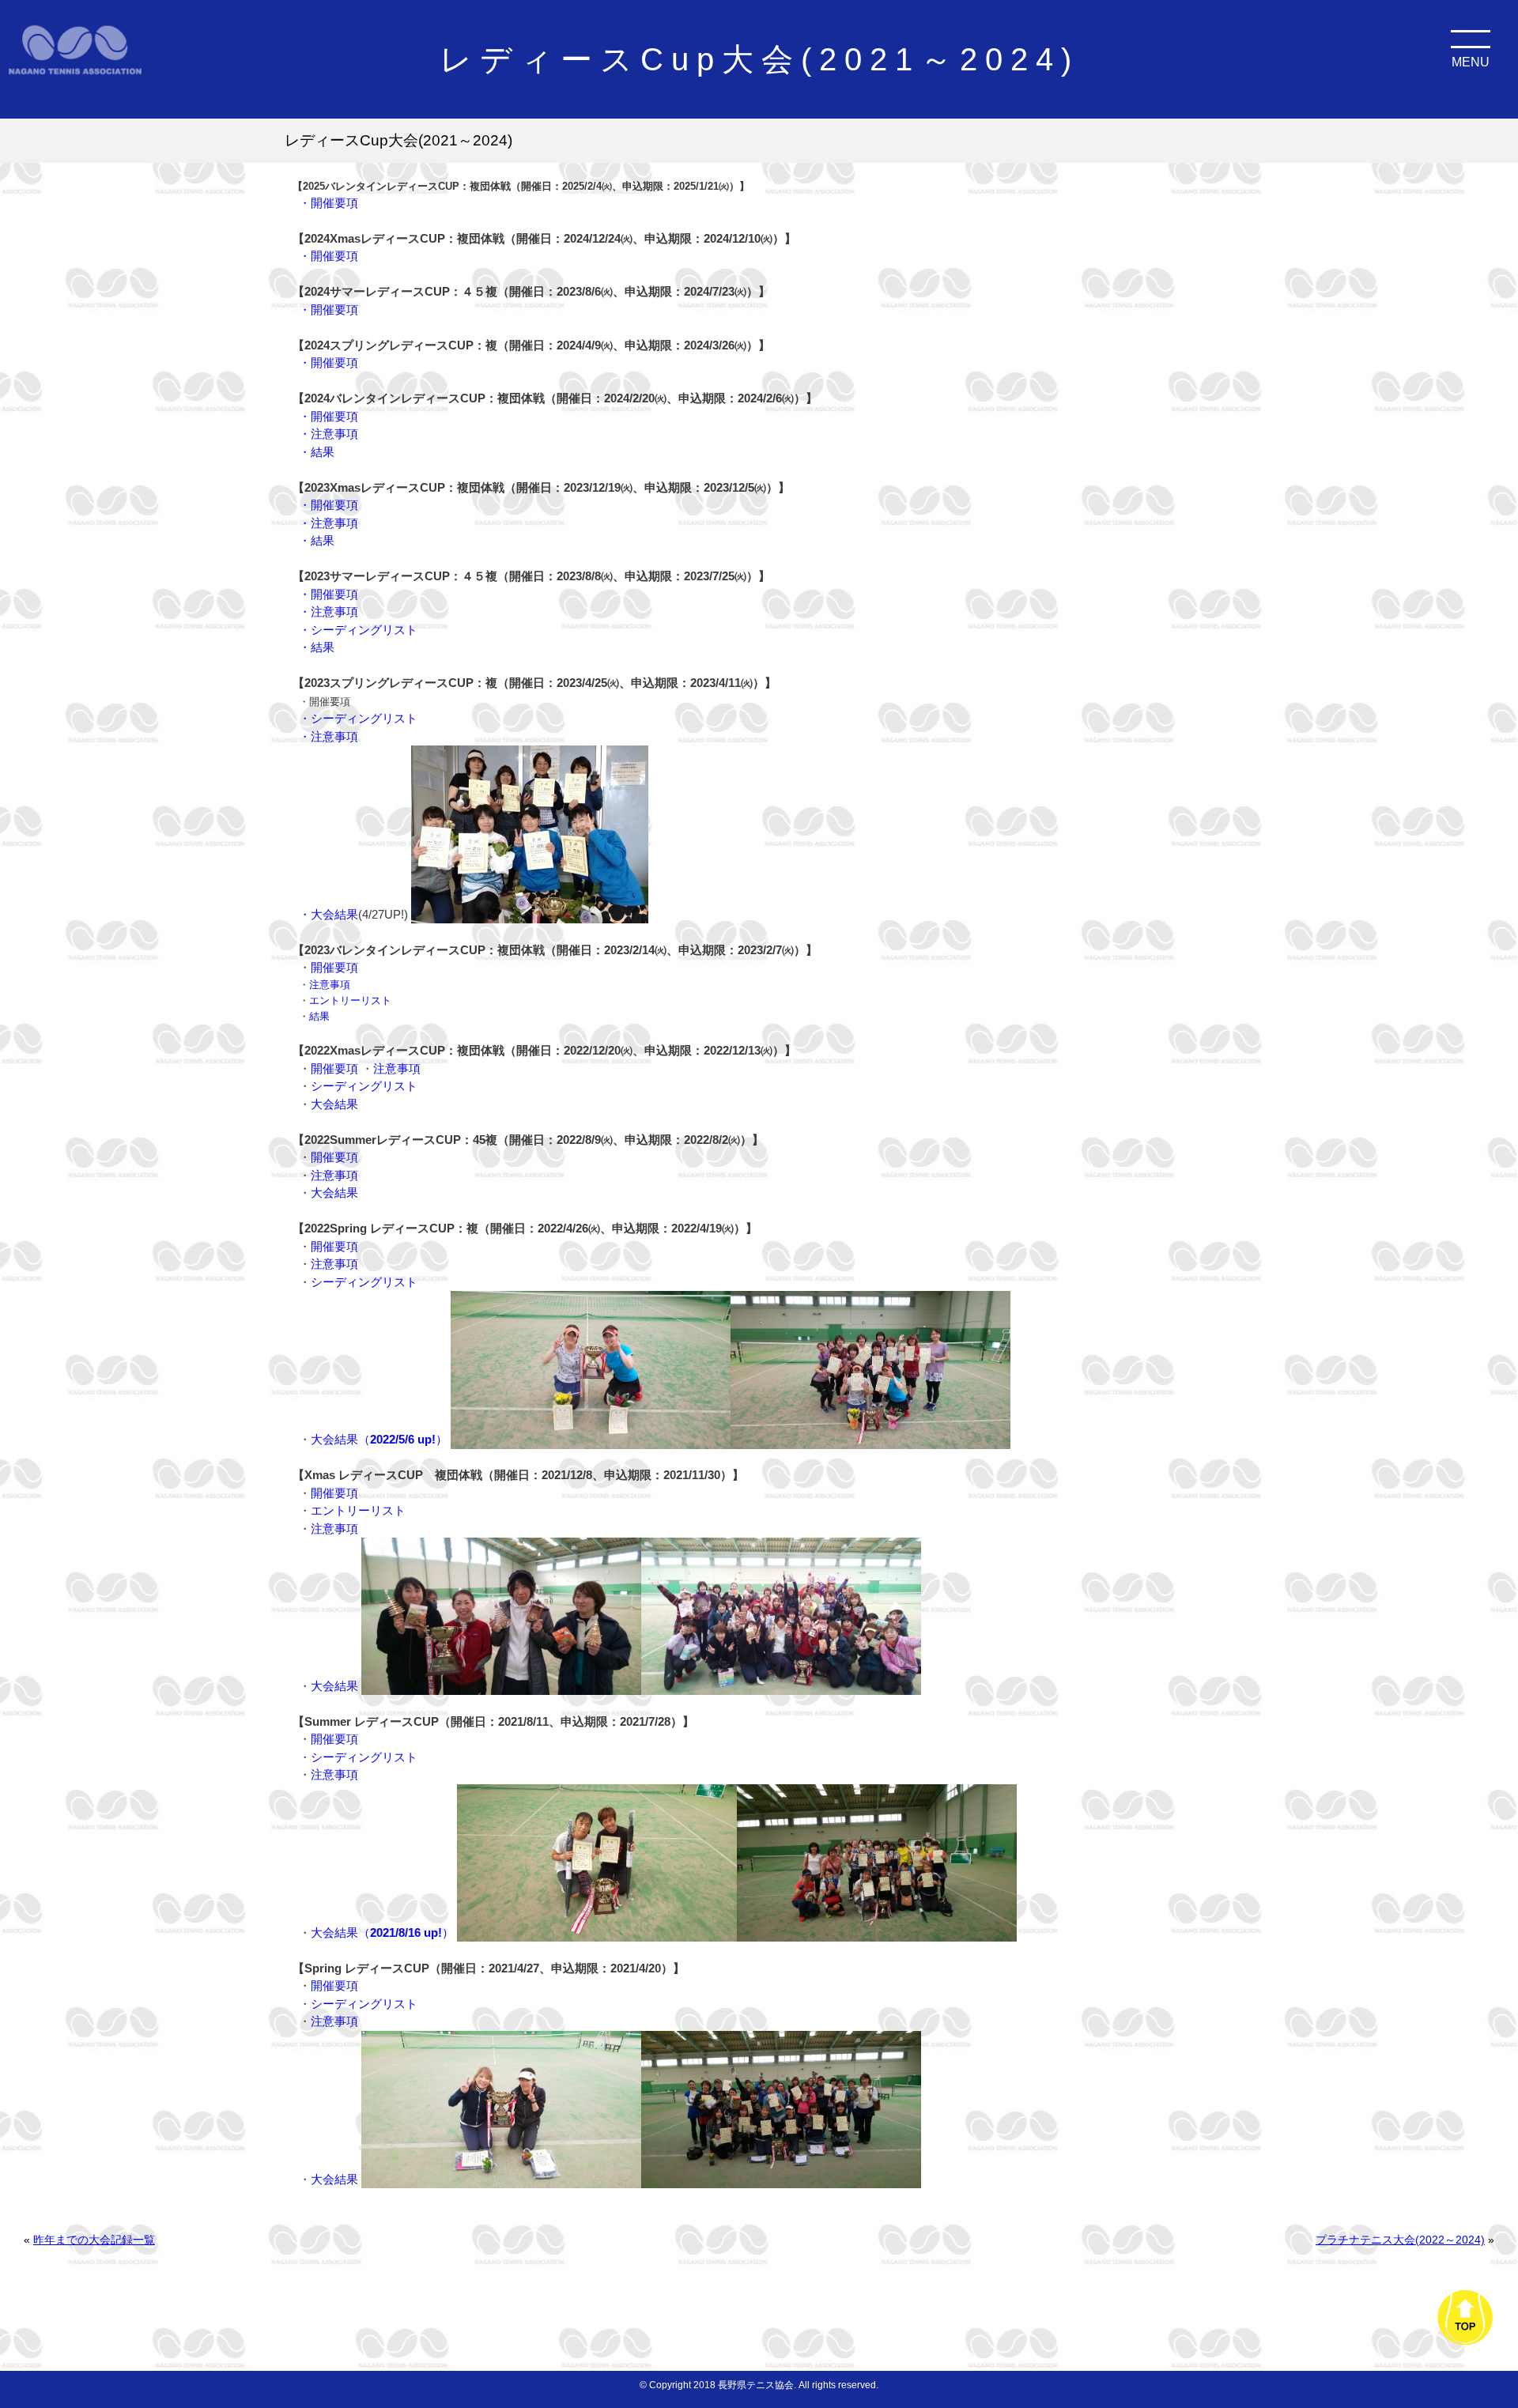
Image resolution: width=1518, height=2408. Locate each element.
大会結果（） (379, 1439)
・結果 (317, 452)
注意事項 (330, 985)
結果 (319, 1016)
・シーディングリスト (358, 630)
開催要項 (334, 967)
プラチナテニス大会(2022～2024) (1400, 2240)
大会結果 (334, 1104)
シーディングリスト (364, 1086)
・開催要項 (330, 203)
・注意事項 (329, 434)
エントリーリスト (350, 1000)
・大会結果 (329, 914)
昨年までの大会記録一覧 (94, 2240)
